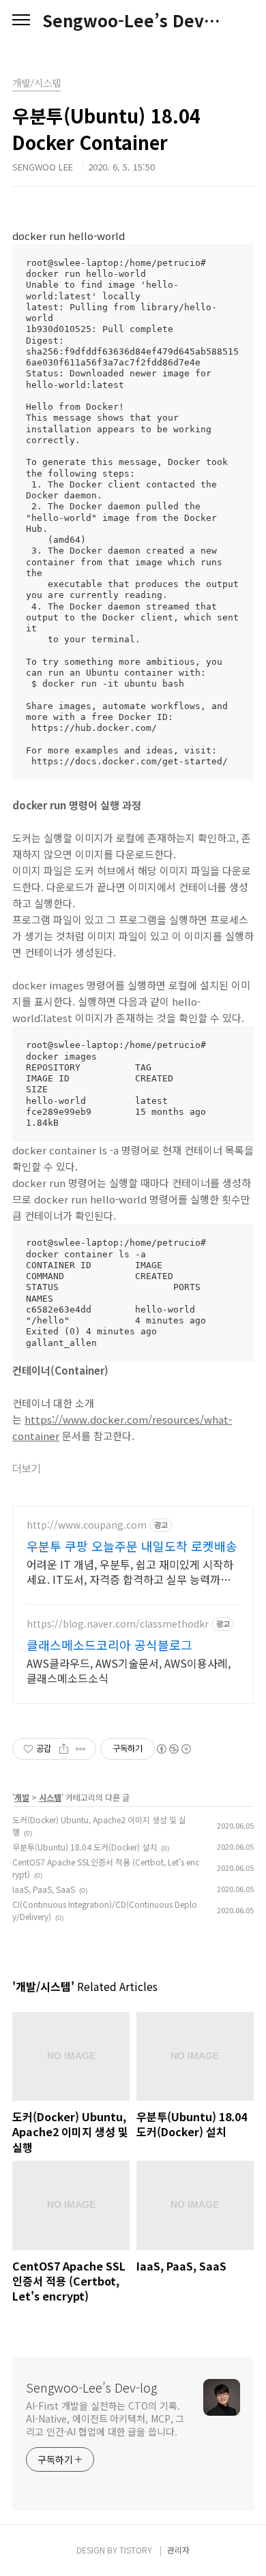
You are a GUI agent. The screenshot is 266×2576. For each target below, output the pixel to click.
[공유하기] (64, 1749)
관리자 (178, 2550)
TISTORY (136, 2550)
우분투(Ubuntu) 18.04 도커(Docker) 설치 (85, 1847)
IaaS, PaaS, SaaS (44, 1889)
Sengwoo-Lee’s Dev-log (133, 20)
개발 (22, 1797)
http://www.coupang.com (87, 1525)
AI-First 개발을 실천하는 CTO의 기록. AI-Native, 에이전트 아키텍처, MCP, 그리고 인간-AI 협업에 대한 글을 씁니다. (105, 2418)
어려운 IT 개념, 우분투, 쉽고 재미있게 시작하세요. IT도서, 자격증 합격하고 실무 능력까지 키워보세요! (130, 1571)
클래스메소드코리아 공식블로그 (109, 1645)
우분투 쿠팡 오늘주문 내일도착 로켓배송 (132, 1546)
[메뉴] (21, 20)
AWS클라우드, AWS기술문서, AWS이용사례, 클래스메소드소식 (129, 1670)
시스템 (50, 1797)
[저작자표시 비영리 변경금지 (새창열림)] (173, 1749)
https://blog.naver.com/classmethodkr (118, 1624)
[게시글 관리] (81, 1749)
